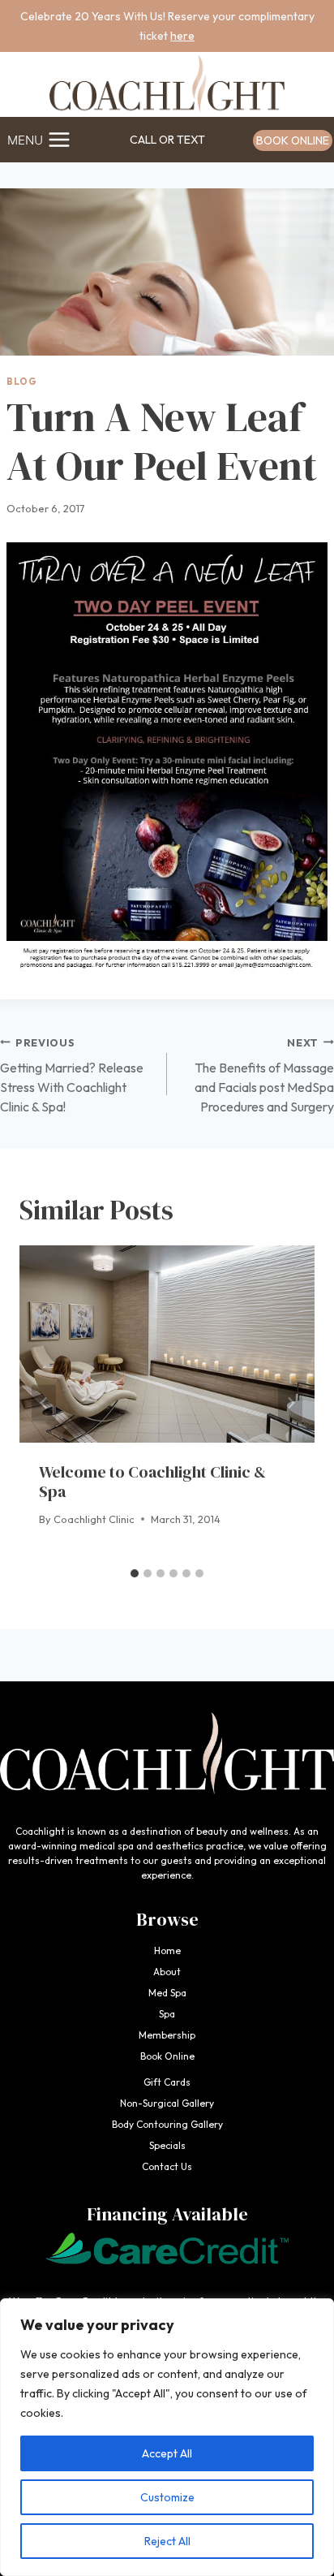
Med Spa (167, 1993)
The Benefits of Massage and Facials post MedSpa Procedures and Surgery (264, 1075)
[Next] (290, 1402)
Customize (167, 2497)
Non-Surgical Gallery (167, 2103)
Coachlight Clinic (94, 1519)
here (182, 36)
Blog (21, 382)
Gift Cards (167, 2082)
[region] (167, 2437)
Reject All (167, 2541)
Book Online (293, 140)
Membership (167, 2035)
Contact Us (167, 2166)
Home (167, 1950)
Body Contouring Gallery (167, 2124)
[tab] (135, 1573)
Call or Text (167, 140)
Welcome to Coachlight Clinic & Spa (152, 1482)
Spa (167, 2014)
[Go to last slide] (44, 1402)
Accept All (167, 2453)
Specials (167, 2145)
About (167, 1972)
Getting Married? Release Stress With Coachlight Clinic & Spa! (72, 1075)
